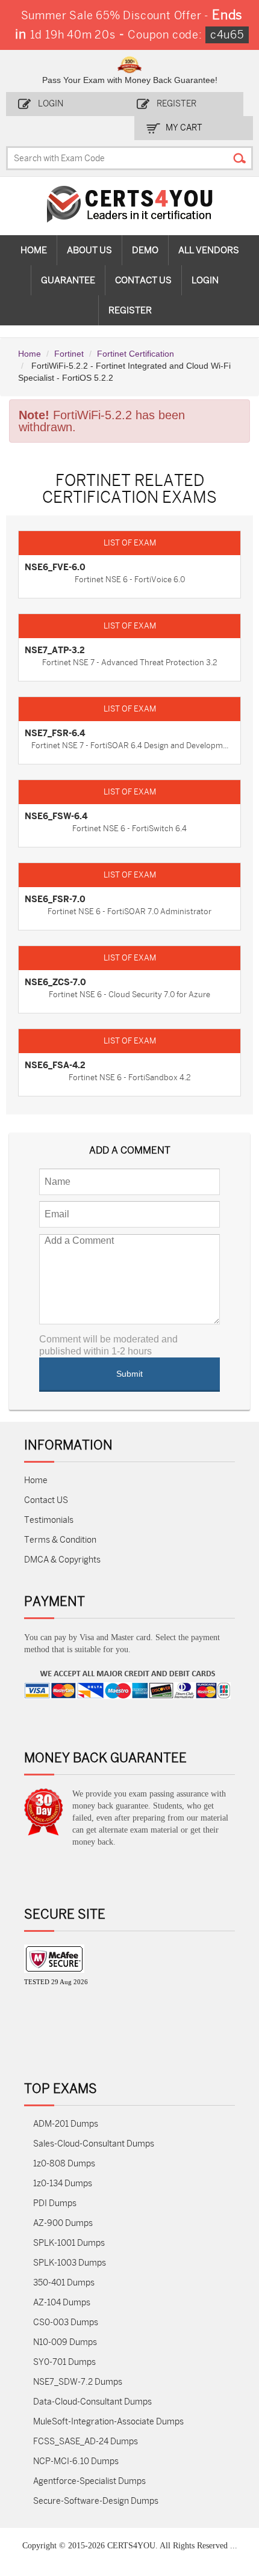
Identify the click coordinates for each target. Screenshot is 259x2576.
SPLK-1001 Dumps (69, 2243)
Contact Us (143, 280)
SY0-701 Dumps (64, 2362)
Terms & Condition (60, 1540)
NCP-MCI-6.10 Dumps (76, 2461)
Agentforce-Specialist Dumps (89, 2481)
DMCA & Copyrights (62, 1560)
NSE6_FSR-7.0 (55, 899)
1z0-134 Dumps (63, 2184)
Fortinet (69, 354)
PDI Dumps (55, 2203)
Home (34, 250)
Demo (145, 250)
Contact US (46, 1500)
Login (51, 104)
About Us (89, 250)
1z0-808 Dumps (64, 2164)
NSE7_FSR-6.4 (55, 733)
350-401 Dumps (64, 2283)
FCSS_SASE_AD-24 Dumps (86, 2442)
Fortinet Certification (136, 354)
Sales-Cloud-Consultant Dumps (94, 2144)
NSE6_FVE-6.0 (55, 567)
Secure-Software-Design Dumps (96, 2501)
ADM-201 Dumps (66, 2124)
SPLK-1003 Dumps (70, 2263)
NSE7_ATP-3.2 (55, 650)
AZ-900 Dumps (63, 2223)
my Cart (184, 128)
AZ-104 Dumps (62, 2303)
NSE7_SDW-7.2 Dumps (78, 2382)
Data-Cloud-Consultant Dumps (92, 2402)
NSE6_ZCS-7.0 (55, 982)
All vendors (209, 250)
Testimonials (49, 1520)
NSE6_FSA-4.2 (55, 1065)
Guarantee (68, 280)
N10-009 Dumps (65, 2342)
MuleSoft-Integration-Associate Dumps (108, 2422)
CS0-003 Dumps (66, 2322)
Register (176, 104)
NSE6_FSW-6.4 (56, 816)
